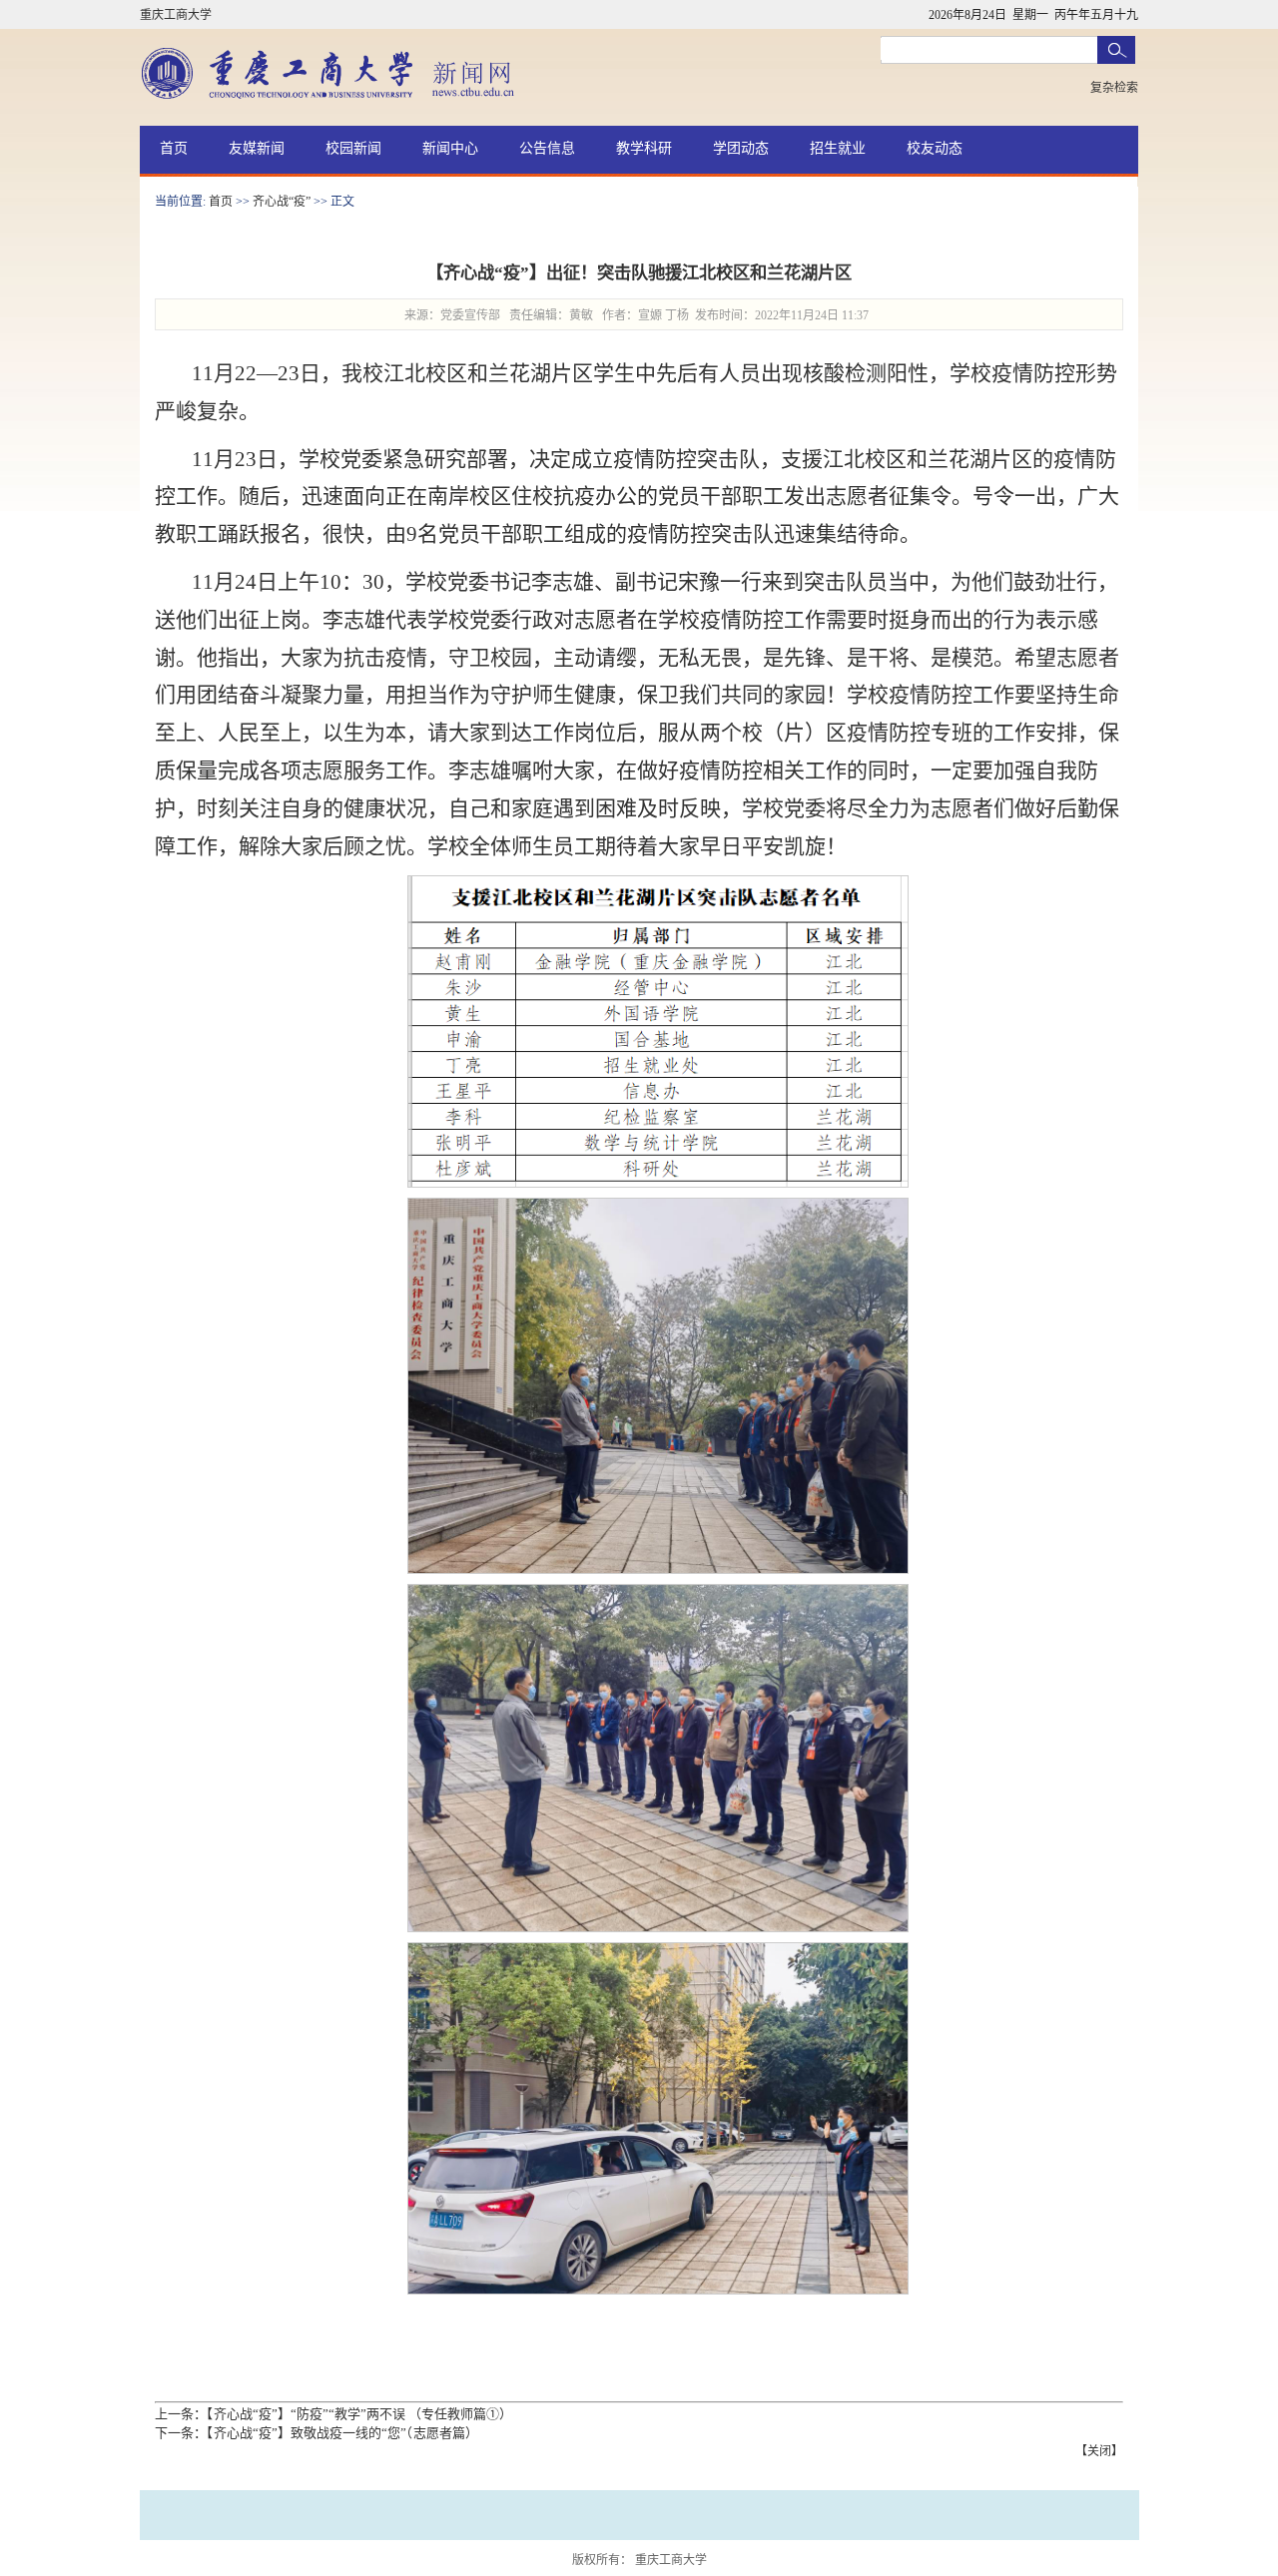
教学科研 (644, 148)
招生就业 (838, 148)
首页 (174, 148)
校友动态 (935, 148)
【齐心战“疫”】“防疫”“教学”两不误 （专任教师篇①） (359, 2414)
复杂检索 (1114, 88)
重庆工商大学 (176, 15)
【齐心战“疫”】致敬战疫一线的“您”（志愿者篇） (342, 2433)
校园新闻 (353, 148)
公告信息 (547, 148)
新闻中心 (450, 148)
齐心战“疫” (282, 202)
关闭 (1099, 2451)
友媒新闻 (257, 148)
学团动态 (741, 148)
